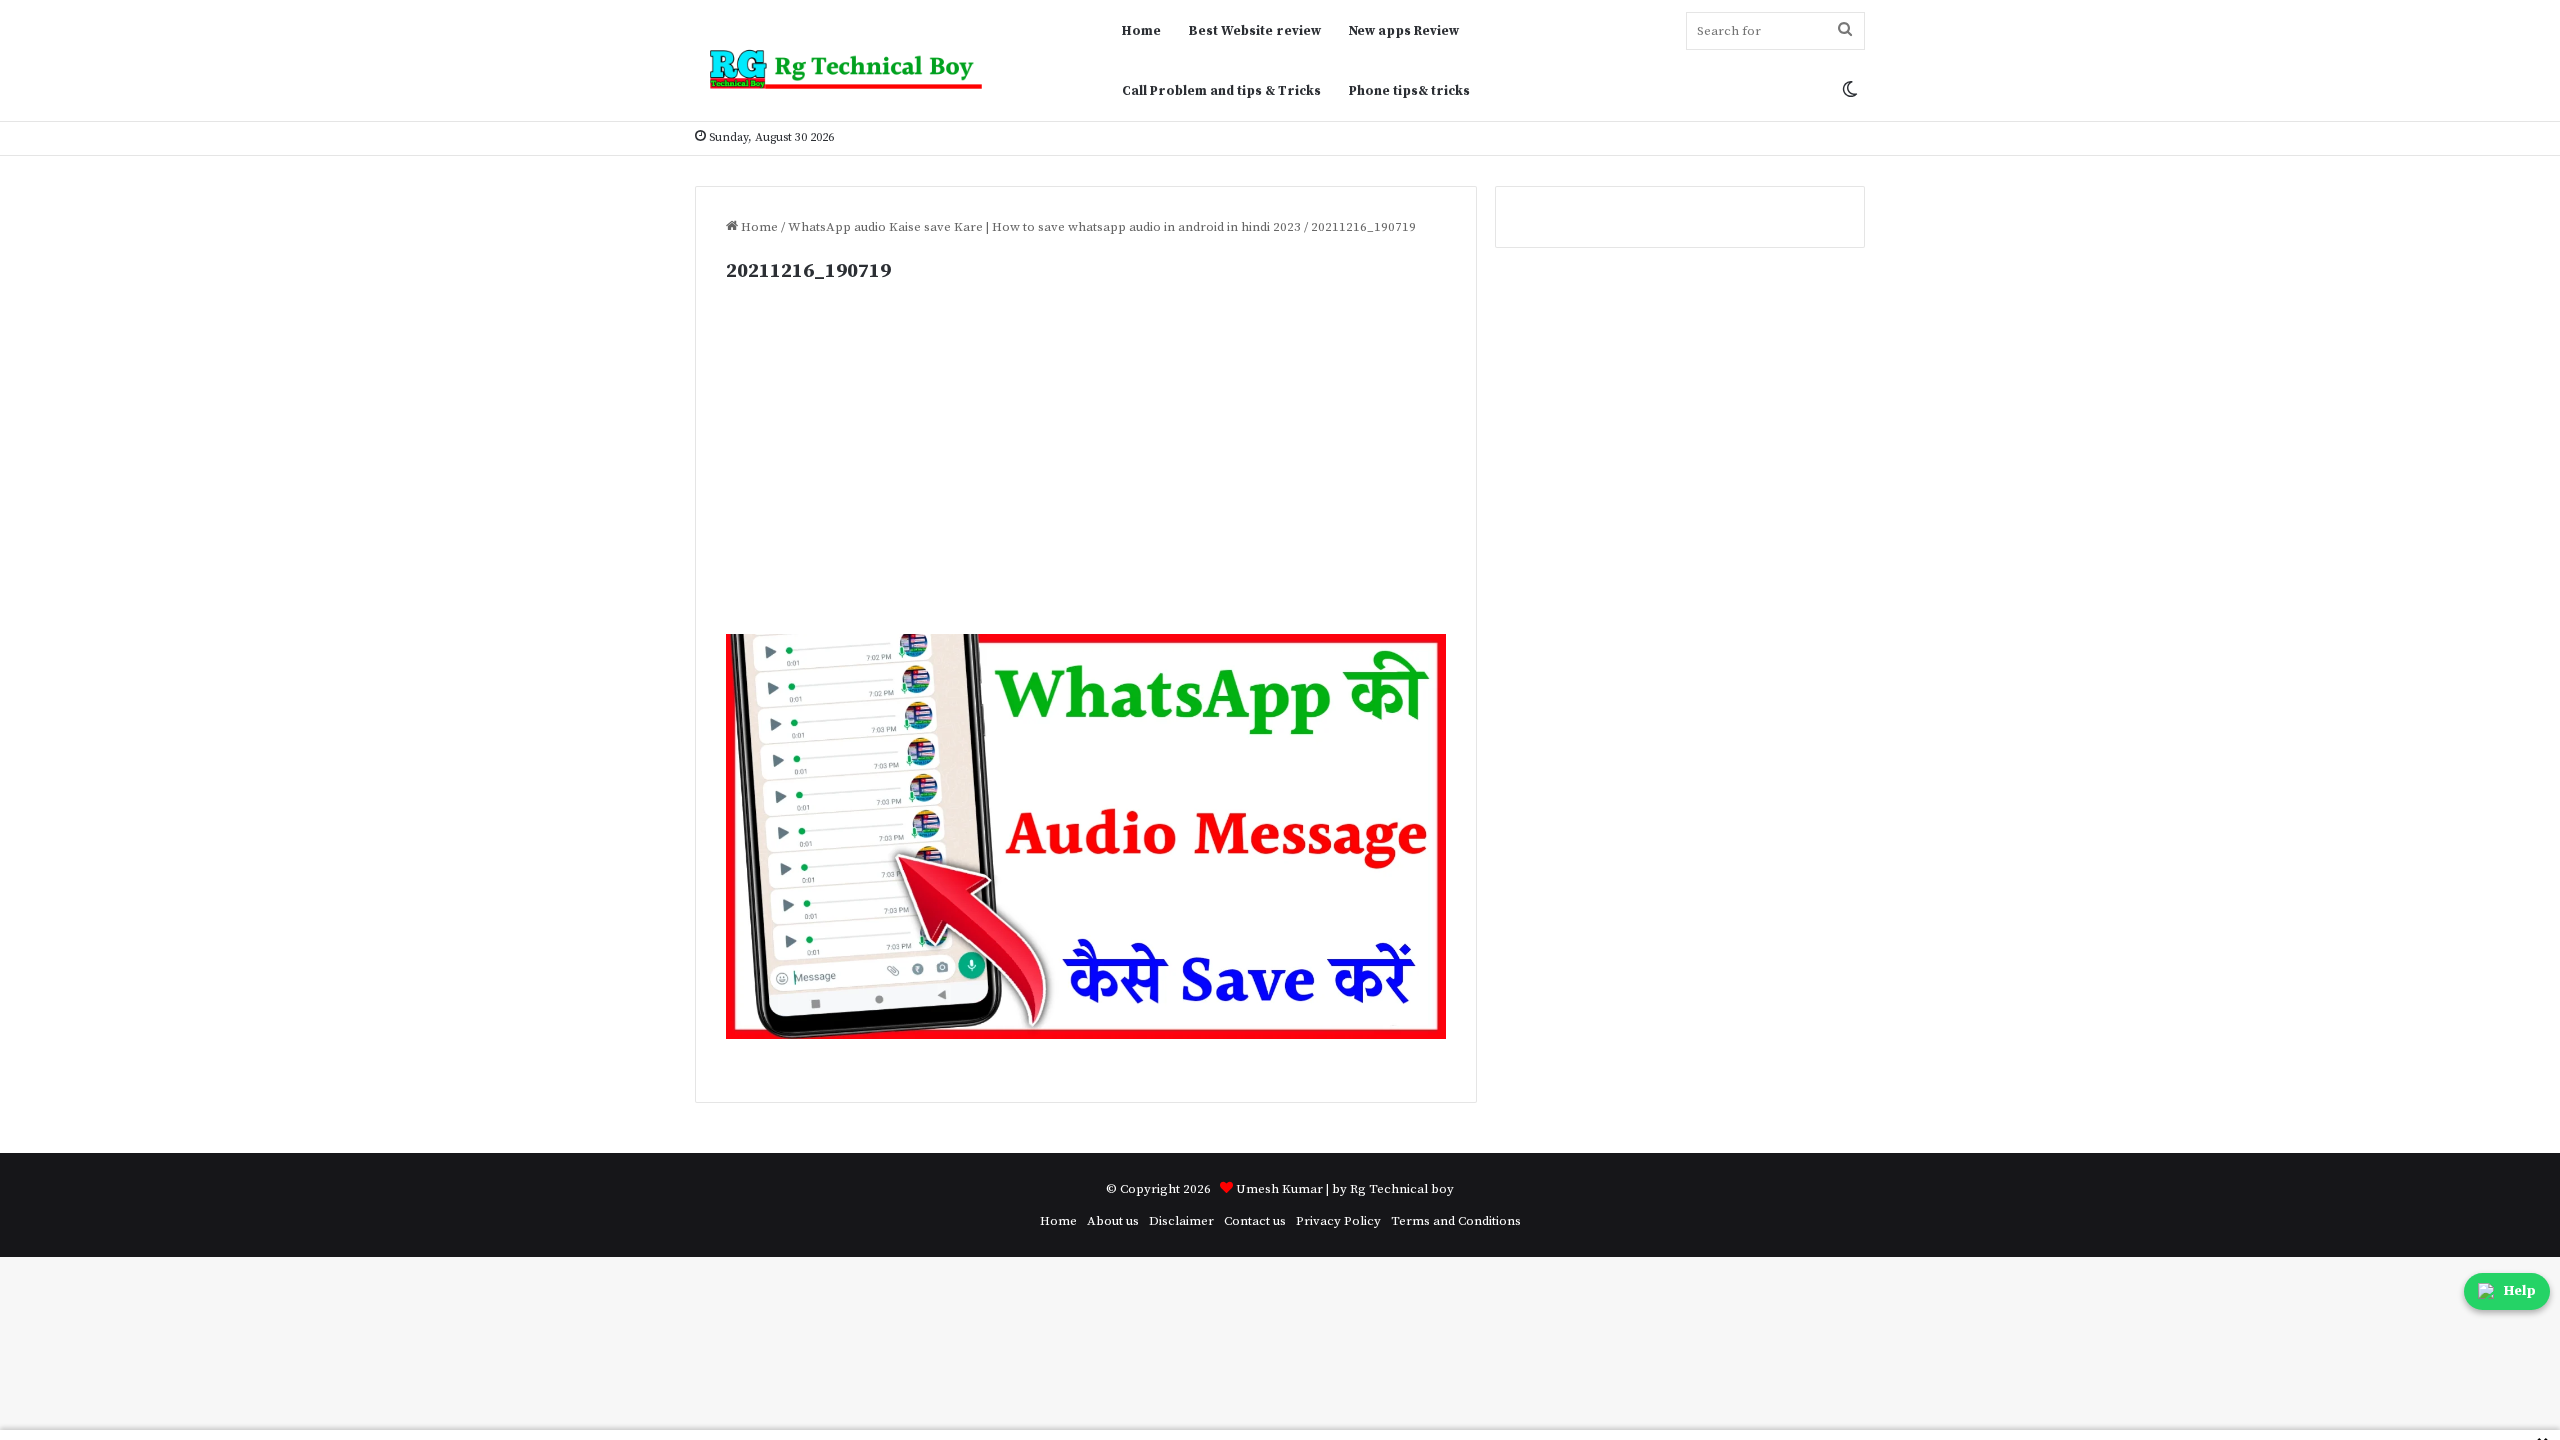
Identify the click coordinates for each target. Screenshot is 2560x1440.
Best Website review (1255, 31)
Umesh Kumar (1279, 1189)
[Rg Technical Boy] (854, 69)
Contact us (1255, 1221)
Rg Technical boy (1402, 1189)
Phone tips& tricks (1409, 91)
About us (1113, 1221)
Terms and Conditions (1456, 1221)
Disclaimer (1181, 1221)
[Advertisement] (1086, 486)
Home (1141, 31)
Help (2520, 1291)
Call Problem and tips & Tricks (1221, 91)
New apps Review (1404, 31)
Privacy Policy (1338, 1221)
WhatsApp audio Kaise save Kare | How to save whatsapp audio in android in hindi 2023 (1044, 227)
